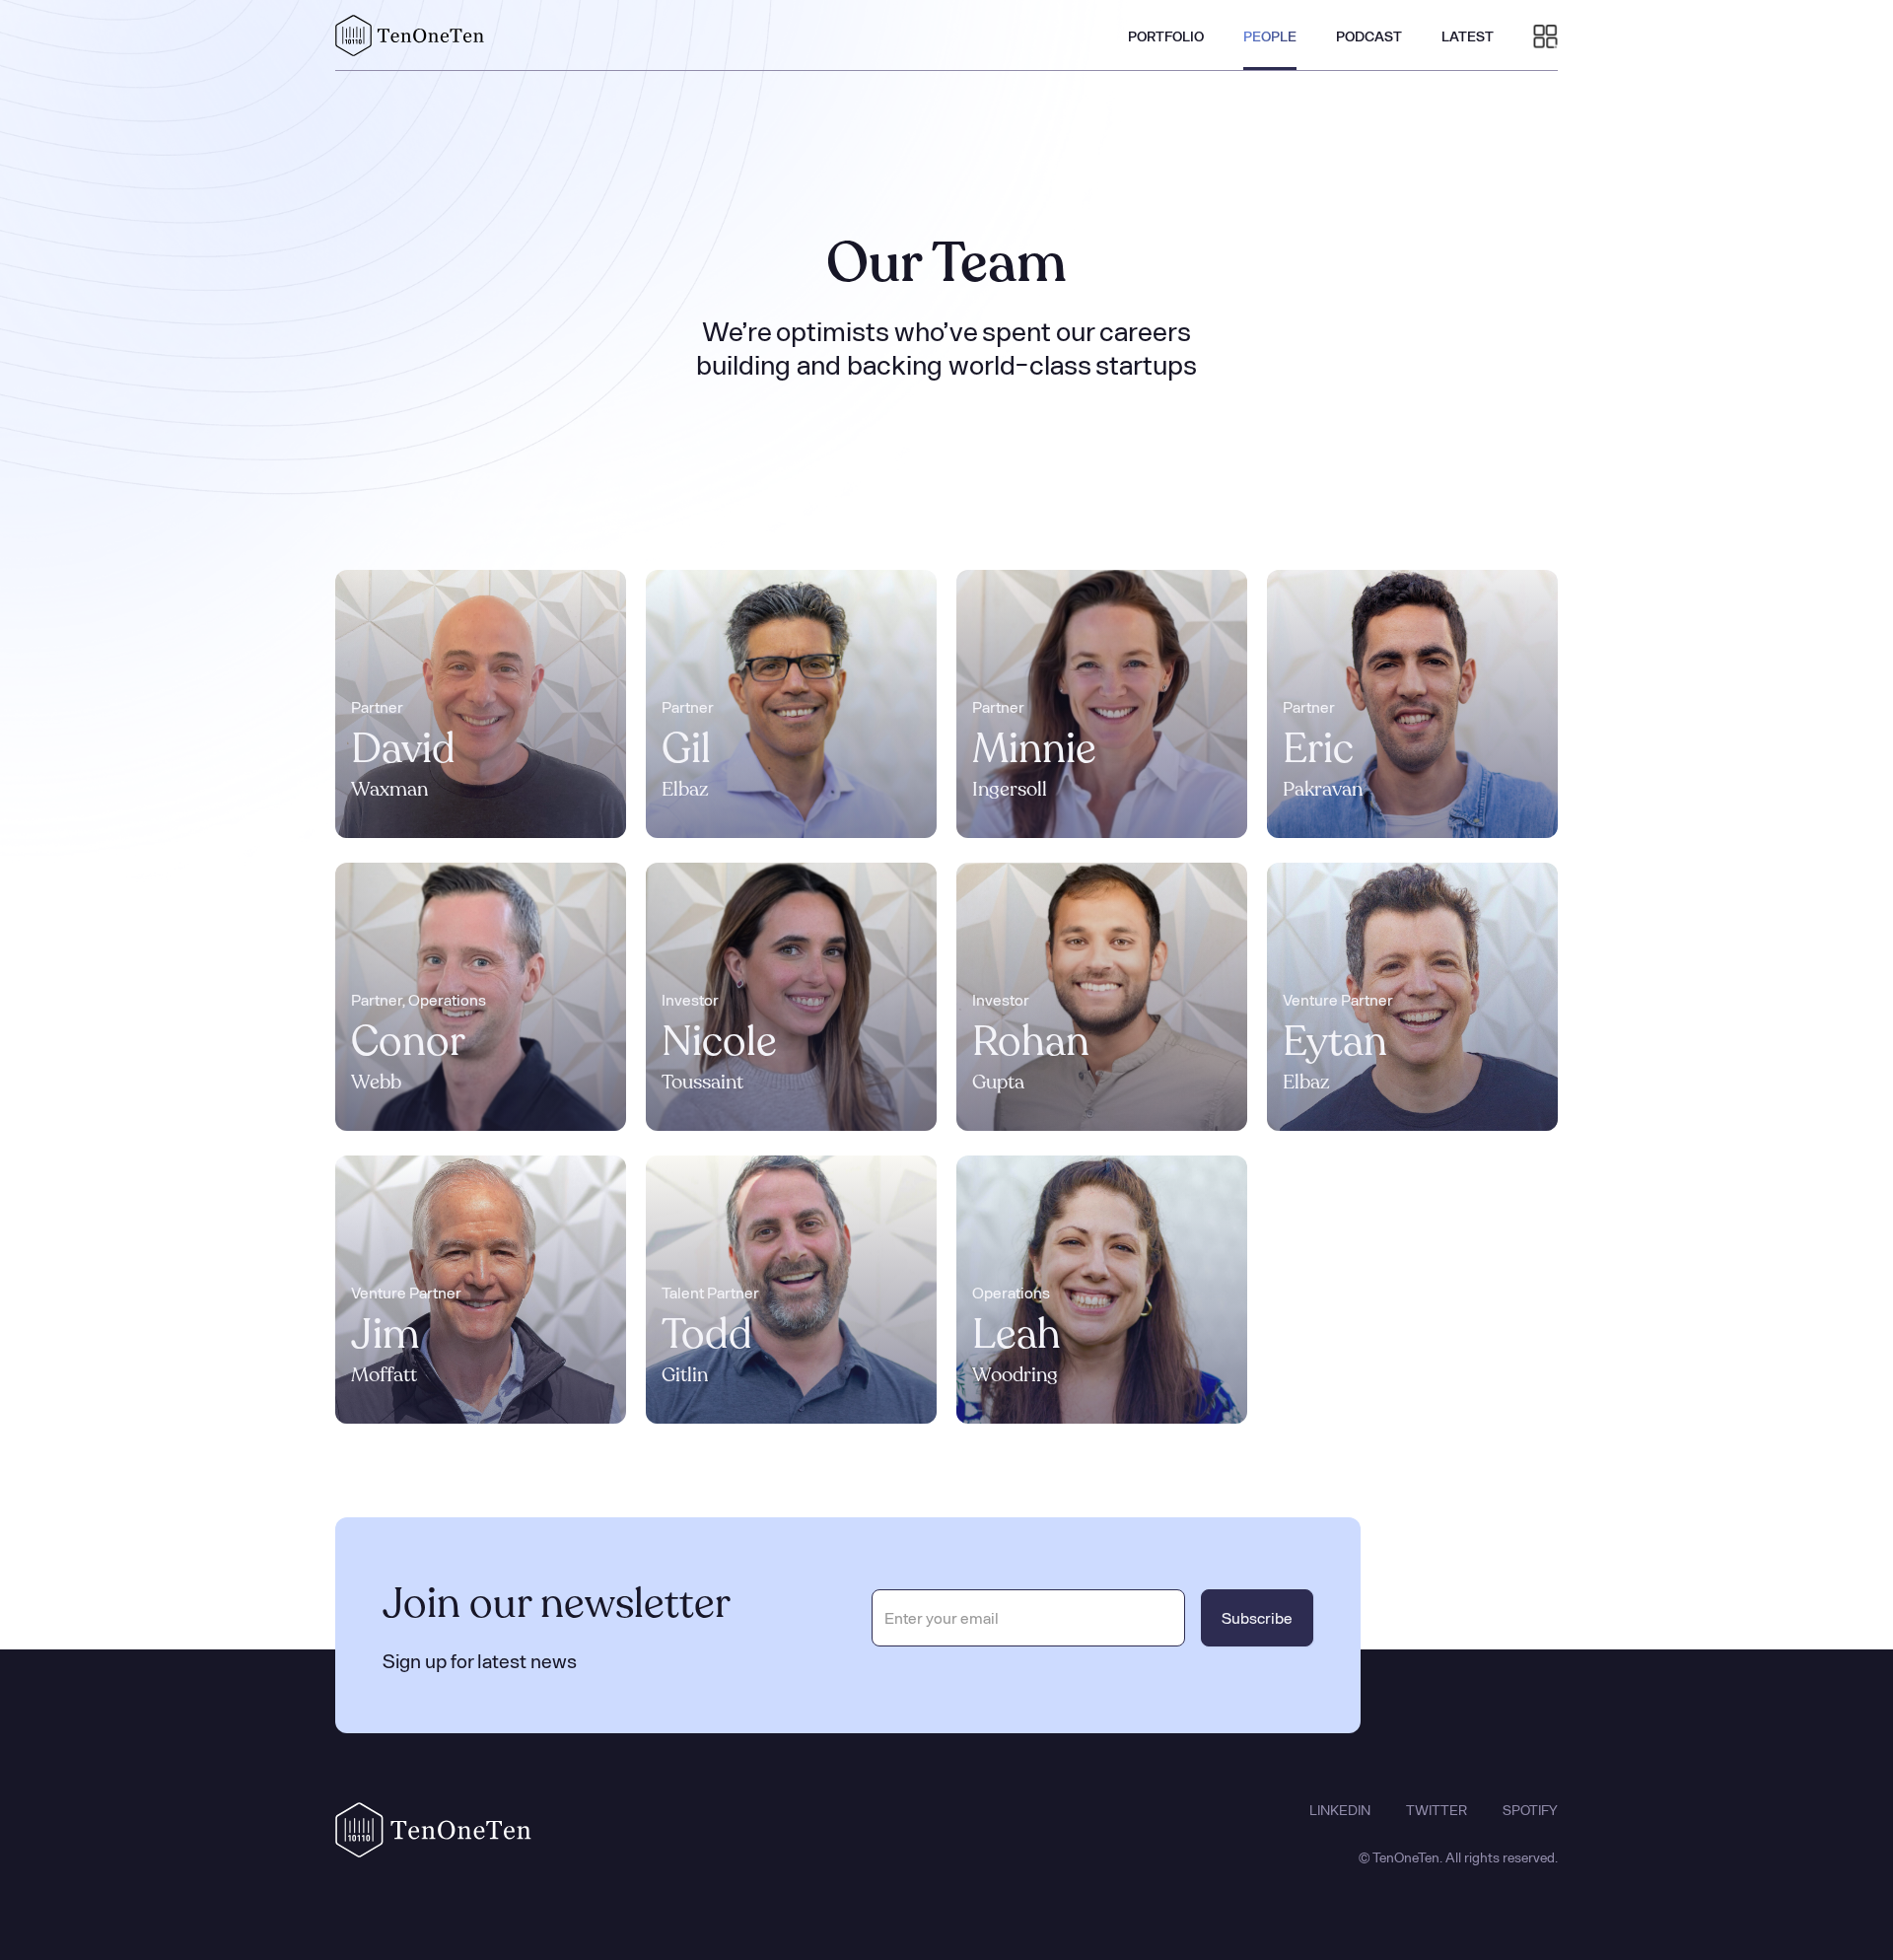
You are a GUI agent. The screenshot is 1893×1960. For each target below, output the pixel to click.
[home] (410, 35)
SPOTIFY (1530, 1810)
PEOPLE (1270, 36)
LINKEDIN (1340, 1810)
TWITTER (1437, 1810)
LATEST (1468, 36)
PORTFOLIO (1166, 36)
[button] (1545, 35)
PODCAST (1369, 36)
